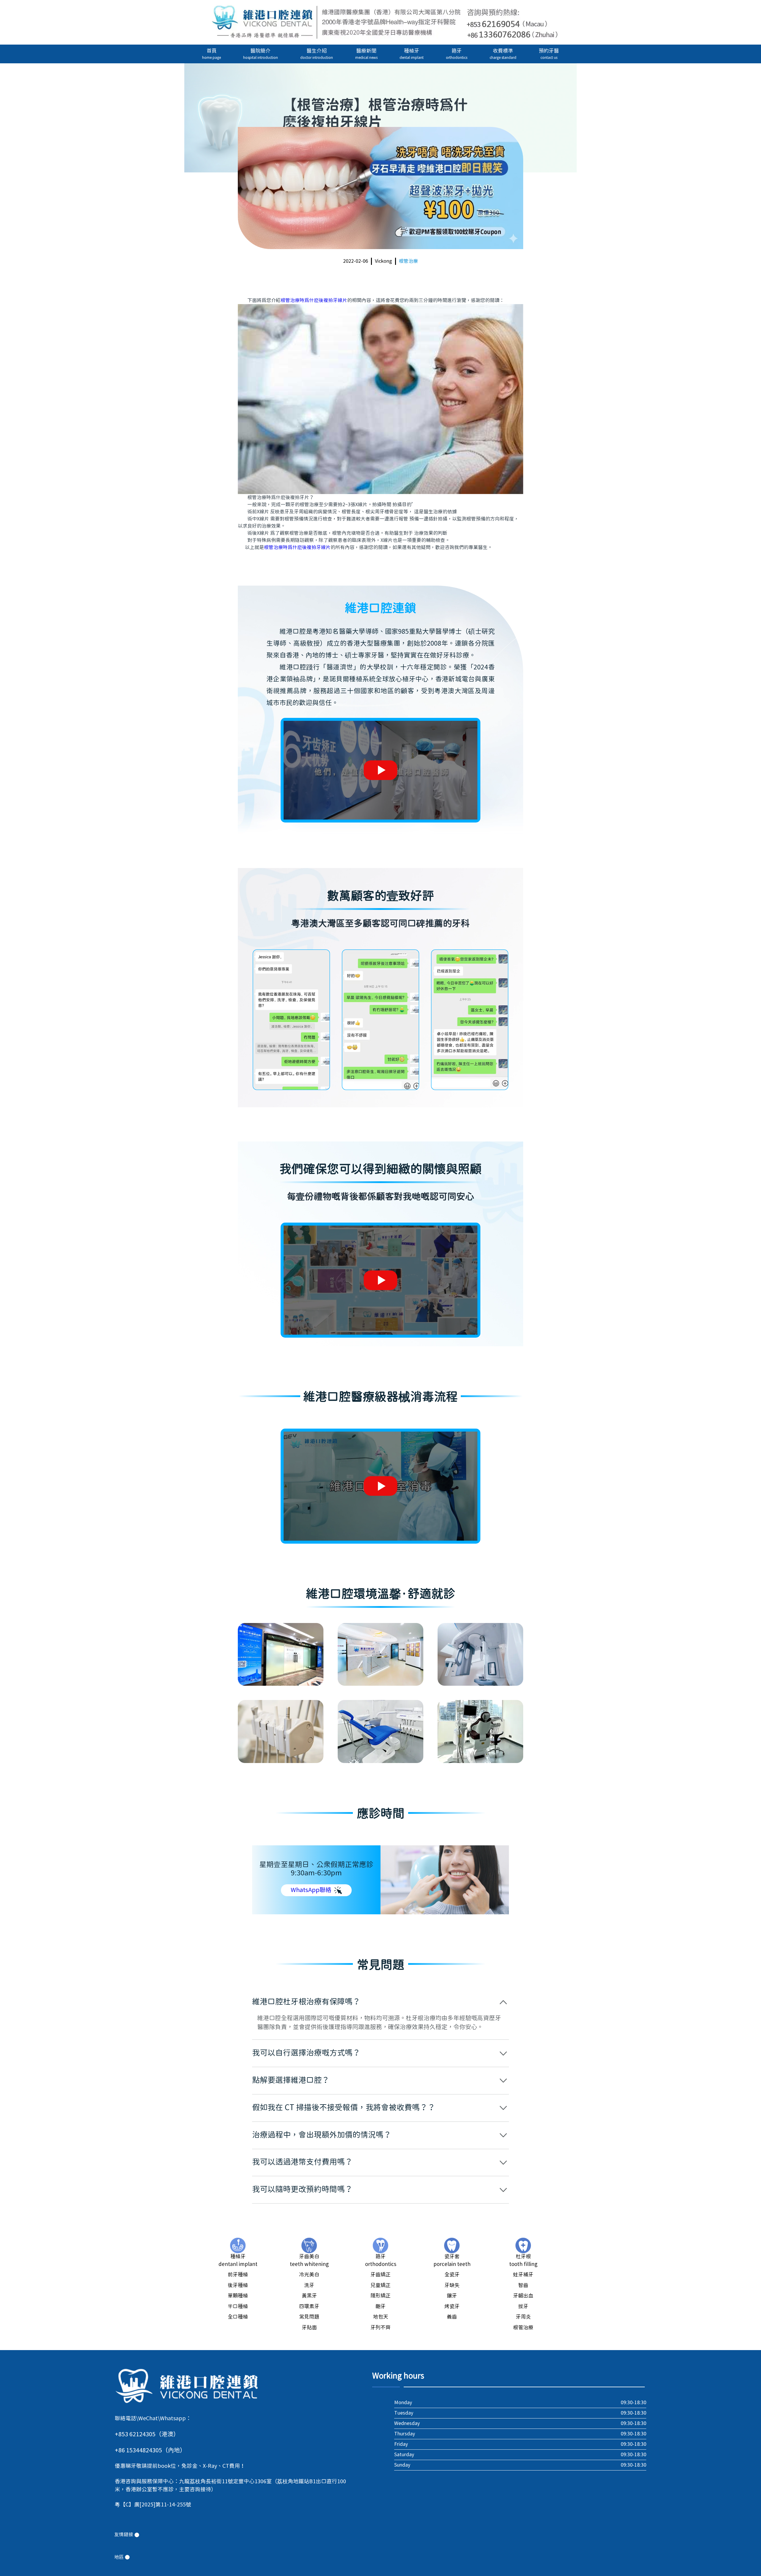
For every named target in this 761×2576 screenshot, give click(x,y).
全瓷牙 (452, 2275)
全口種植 (238, 2317)
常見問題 (309, 2317)
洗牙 (309, 2286)
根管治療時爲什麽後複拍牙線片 (314, 301)
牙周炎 (523, 2317)
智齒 (523, 2286)
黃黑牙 (309, 2296)
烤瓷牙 (452, 2307)
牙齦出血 (523, 2296)
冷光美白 (309, 2275)
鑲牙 (452, 2296)
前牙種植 (238, 2275)
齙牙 (380, 2307)
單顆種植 (238, 2296)
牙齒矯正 (380, 2275)
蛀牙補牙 (523, 2275)
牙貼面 (309, 2328)
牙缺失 (452, 2286)
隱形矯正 (380, 2296)
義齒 (452, 2317)
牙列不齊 (380, 2328)
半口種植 (238, 2307)
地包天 (381, 2317)
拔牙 (523, 2307)
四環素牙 (309, 2307)
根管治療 (408, 261)
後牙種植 (238, 2286)
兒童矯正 (380, 2286)
